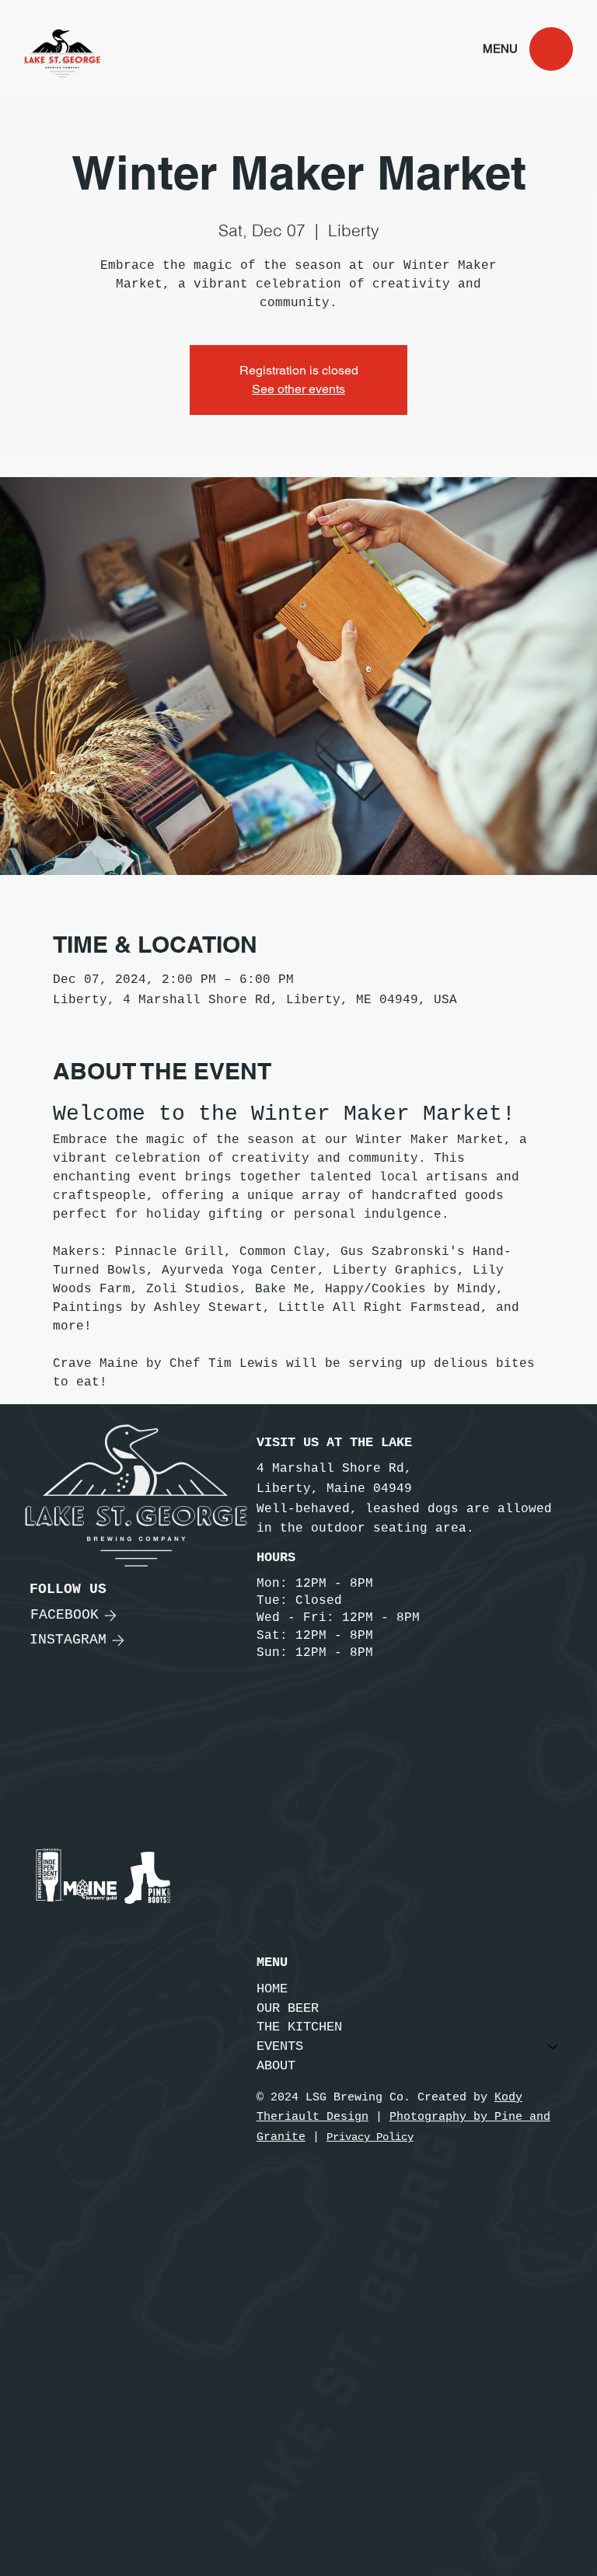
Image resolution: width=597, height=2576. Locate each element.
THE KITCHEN (299, 2027)
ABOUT (276, 2066)
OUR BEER (288, 2008)
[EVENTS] (553, 2047)
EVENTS (280, 2046)
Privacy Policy (370, 2137)
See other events (298, 389)
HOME (272, 1989)
